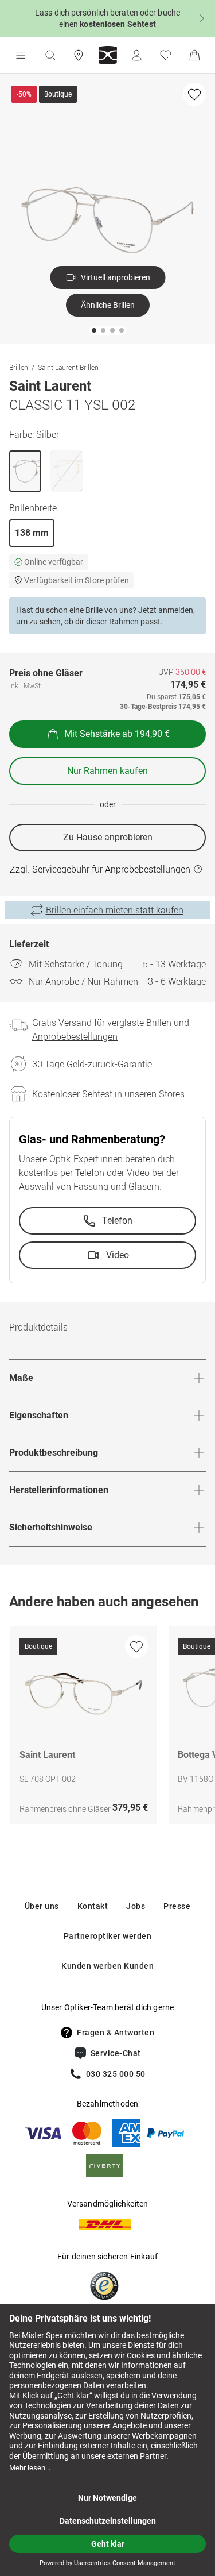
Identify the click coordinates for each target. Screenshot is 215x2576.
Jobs (136, 1906)
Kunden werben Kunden (107, 1966)
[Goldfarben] (67, 471)
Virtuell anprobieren (116, 277)
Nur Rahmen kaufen (107, 771)
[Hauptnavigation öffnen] (21, 55)
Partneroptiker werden (108, 1936)
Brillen (19, 367)
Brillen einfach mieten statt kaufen (115, 910)
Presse (177, 1906)
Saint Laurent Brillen (68, 367)
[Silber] (25, 471)
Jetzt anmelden (166, 610)
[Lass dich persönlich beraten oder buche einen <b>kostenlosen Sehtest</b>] (107, 18)
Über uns (42, 1906)
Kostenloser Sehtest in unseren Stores (108, 1094)
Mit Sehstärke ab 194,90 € (117, 734)
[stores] (79, 55)
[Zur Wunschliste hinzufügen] (194, 94)
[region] (107, 1728)
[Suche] (50, 55)
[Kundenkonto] (136, 55)
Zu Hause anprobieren (108, 837)
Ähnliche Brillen (108, 305)
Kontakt (93, 1906)
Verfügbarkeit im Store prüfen (77, 580)
